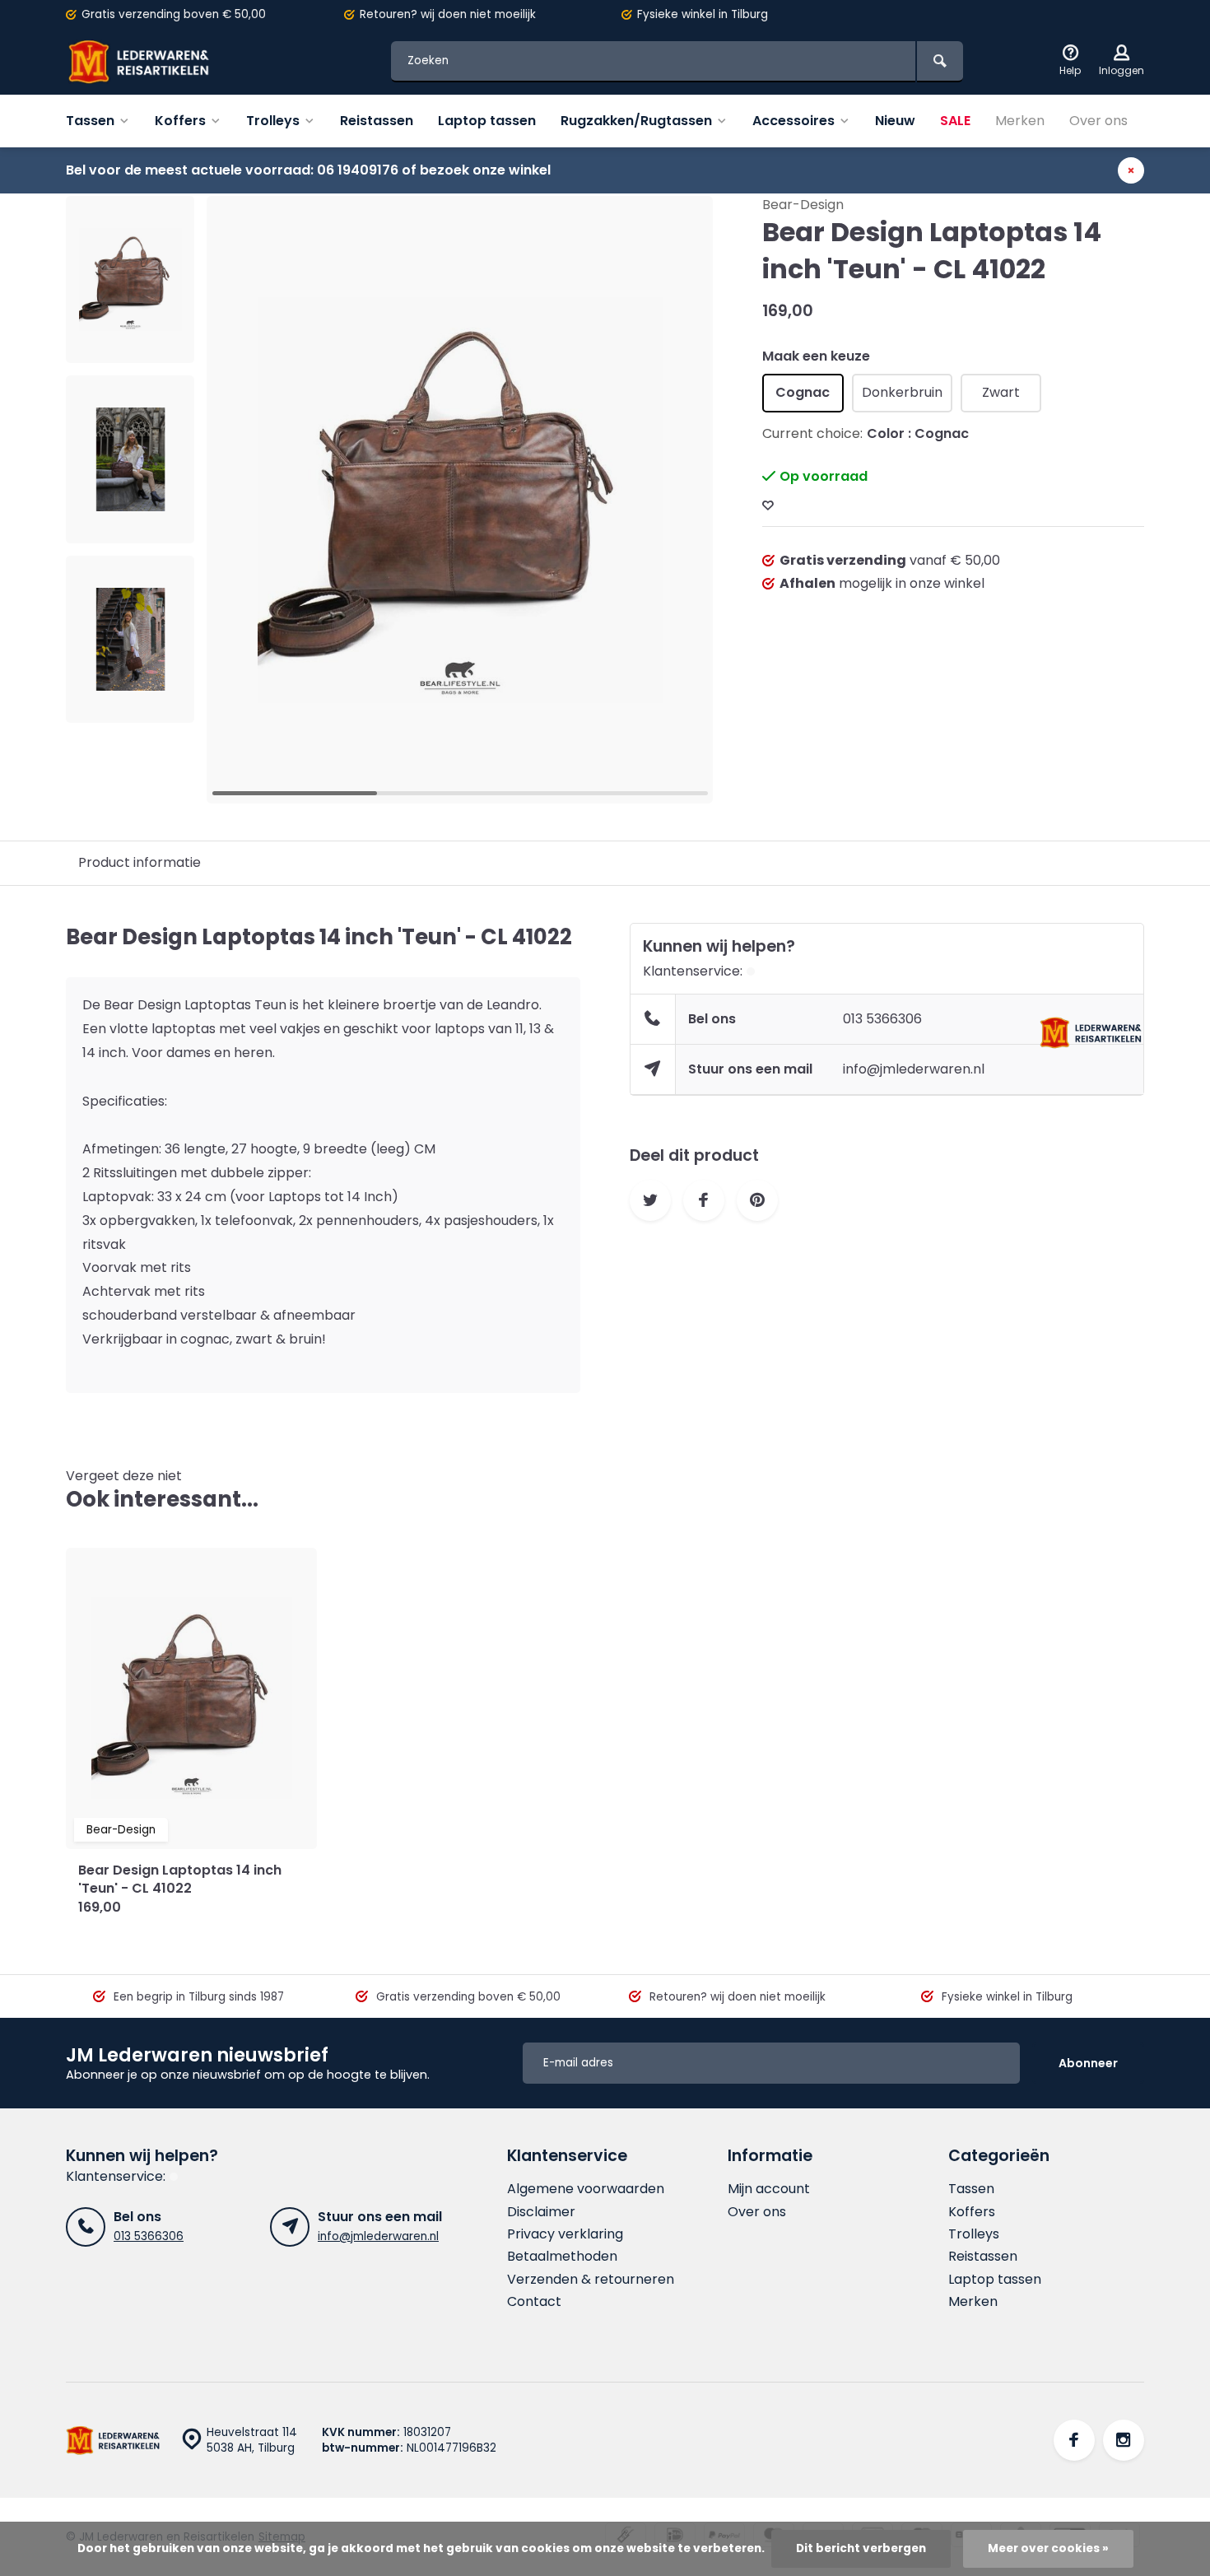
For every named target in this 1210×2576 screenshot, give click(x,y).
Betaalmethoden (562, 2257)
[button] (680, 500)
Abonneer (1088, 2063)
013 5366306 (882, 1019)
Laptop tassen (487, 121)
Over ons (1098, 121)
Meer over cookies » (1048, 2548)
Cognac (803, 392)
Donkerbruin (902, 392)
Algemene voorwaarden (586, 2189)
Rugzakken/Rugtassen (636, 121)
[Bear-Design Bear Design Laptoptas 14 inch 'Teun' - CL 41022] (191, 1698)
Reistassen (377, 121)
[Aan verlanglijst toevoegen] (768, 506)
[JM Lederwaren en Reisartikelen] (165, 62)
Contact (534, 2302)
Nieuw (895, 121)
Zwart (1001, 392)
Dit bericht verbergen (861, 2548)
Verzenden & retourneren (591, 2280)
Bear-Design (803, 205)
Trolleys (273, 121)
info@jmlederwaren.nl (914, 1069)
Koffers (180, 121)
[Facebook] (1074, 2440)
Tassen (90, 121)
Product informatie (140, 862)
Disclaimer (541, 2212)
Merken (1020, 121)
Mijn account (769, 2189)
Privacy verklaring (565, 2234)
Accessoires (793, 121)
